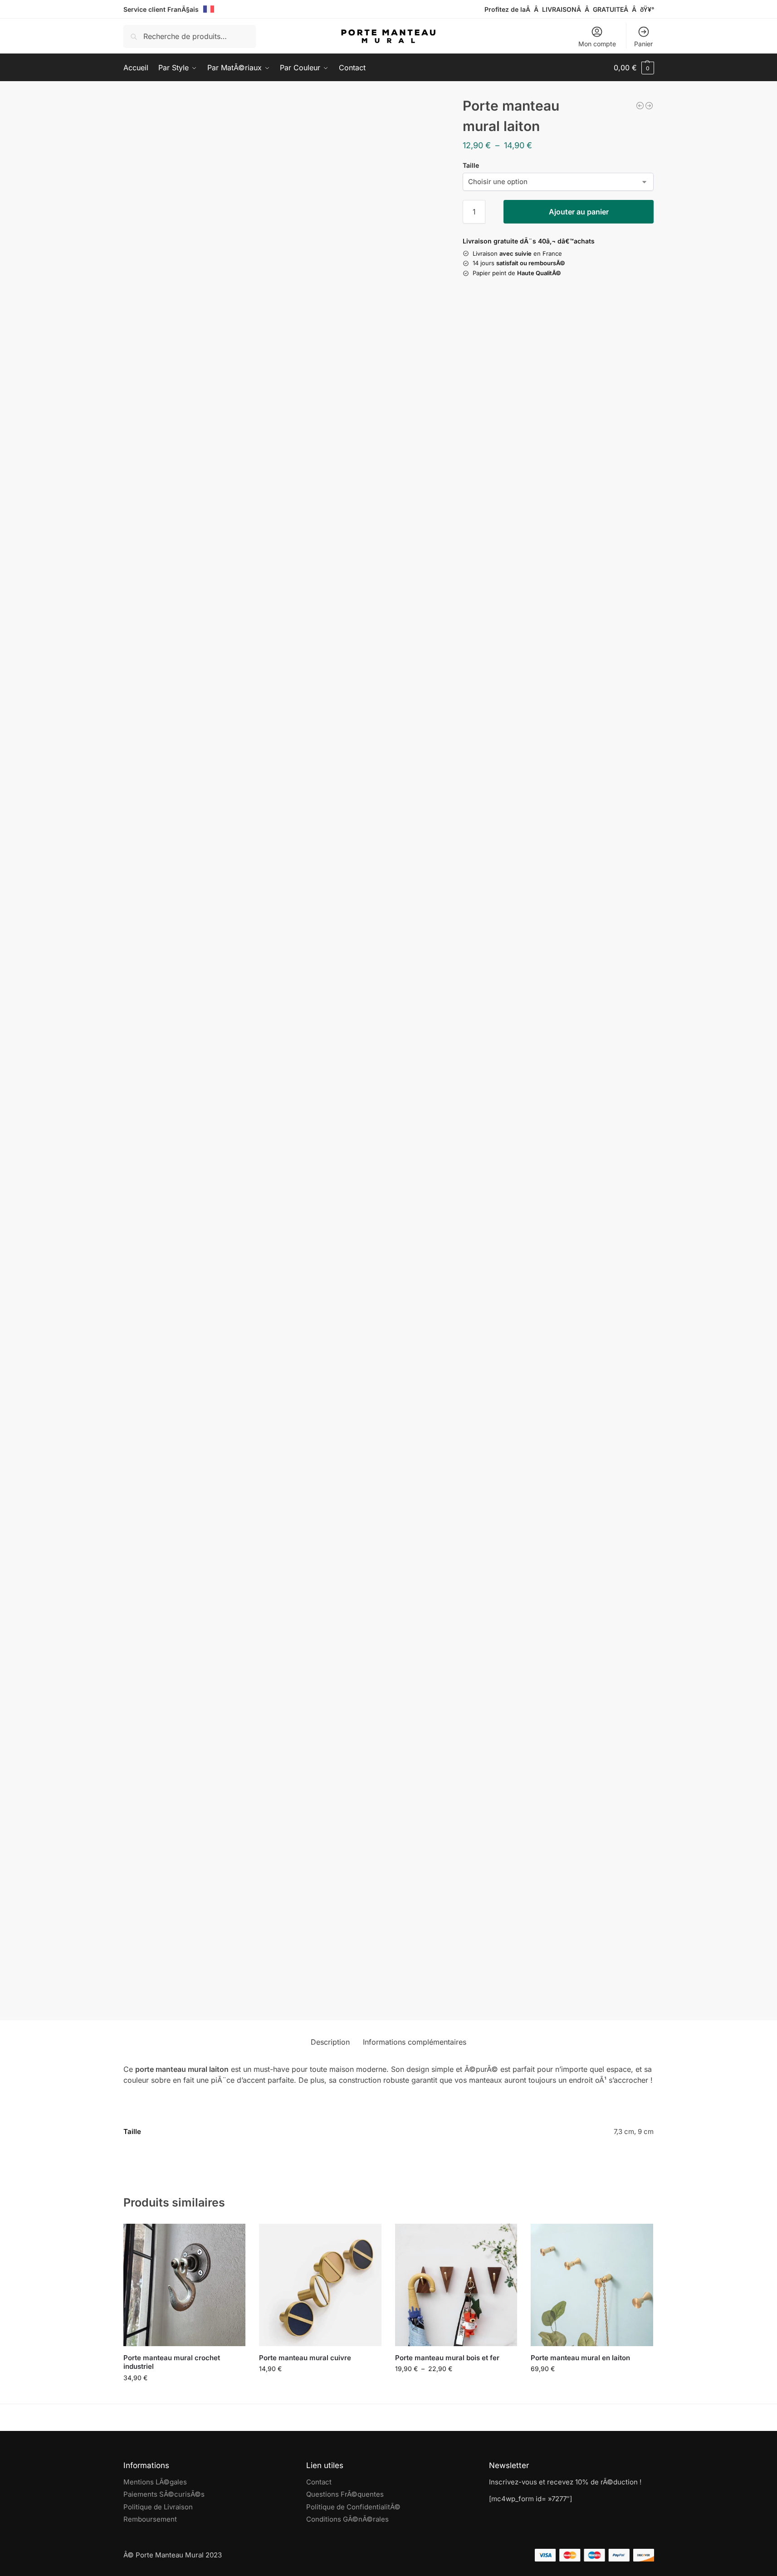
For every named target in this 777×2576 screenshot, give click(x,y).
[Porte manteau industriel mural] (649, 106)
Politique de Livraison (158, 2507)
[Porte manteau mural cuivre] (320, 2285)
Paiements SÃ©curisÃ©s (164, 2494)
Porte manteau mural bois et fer (447, 2358)
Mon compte (597, 44)
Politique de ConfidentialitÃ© (353, 2507)
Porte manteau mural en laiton (580, 2358)
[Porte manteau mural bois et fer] (456, 2285)
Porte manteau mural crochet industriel (172, 2362)
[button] (634, 68)
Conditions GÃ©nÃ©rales (347, 2519)
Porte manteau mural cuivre (305, 2358)
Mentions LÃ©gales (155, 2482)
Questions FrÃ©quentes (345, 2494)
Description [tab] (330, 2042)
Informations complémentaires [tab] (415, 2042)
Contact (319, 2482)
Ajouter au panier (579, 212)
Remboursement (150, 2519)
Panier (643, 44)
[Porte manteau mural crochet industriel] (185, 2285)
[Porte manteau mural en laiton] (592, 2285)
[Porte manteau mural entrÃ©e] (640, 106)
